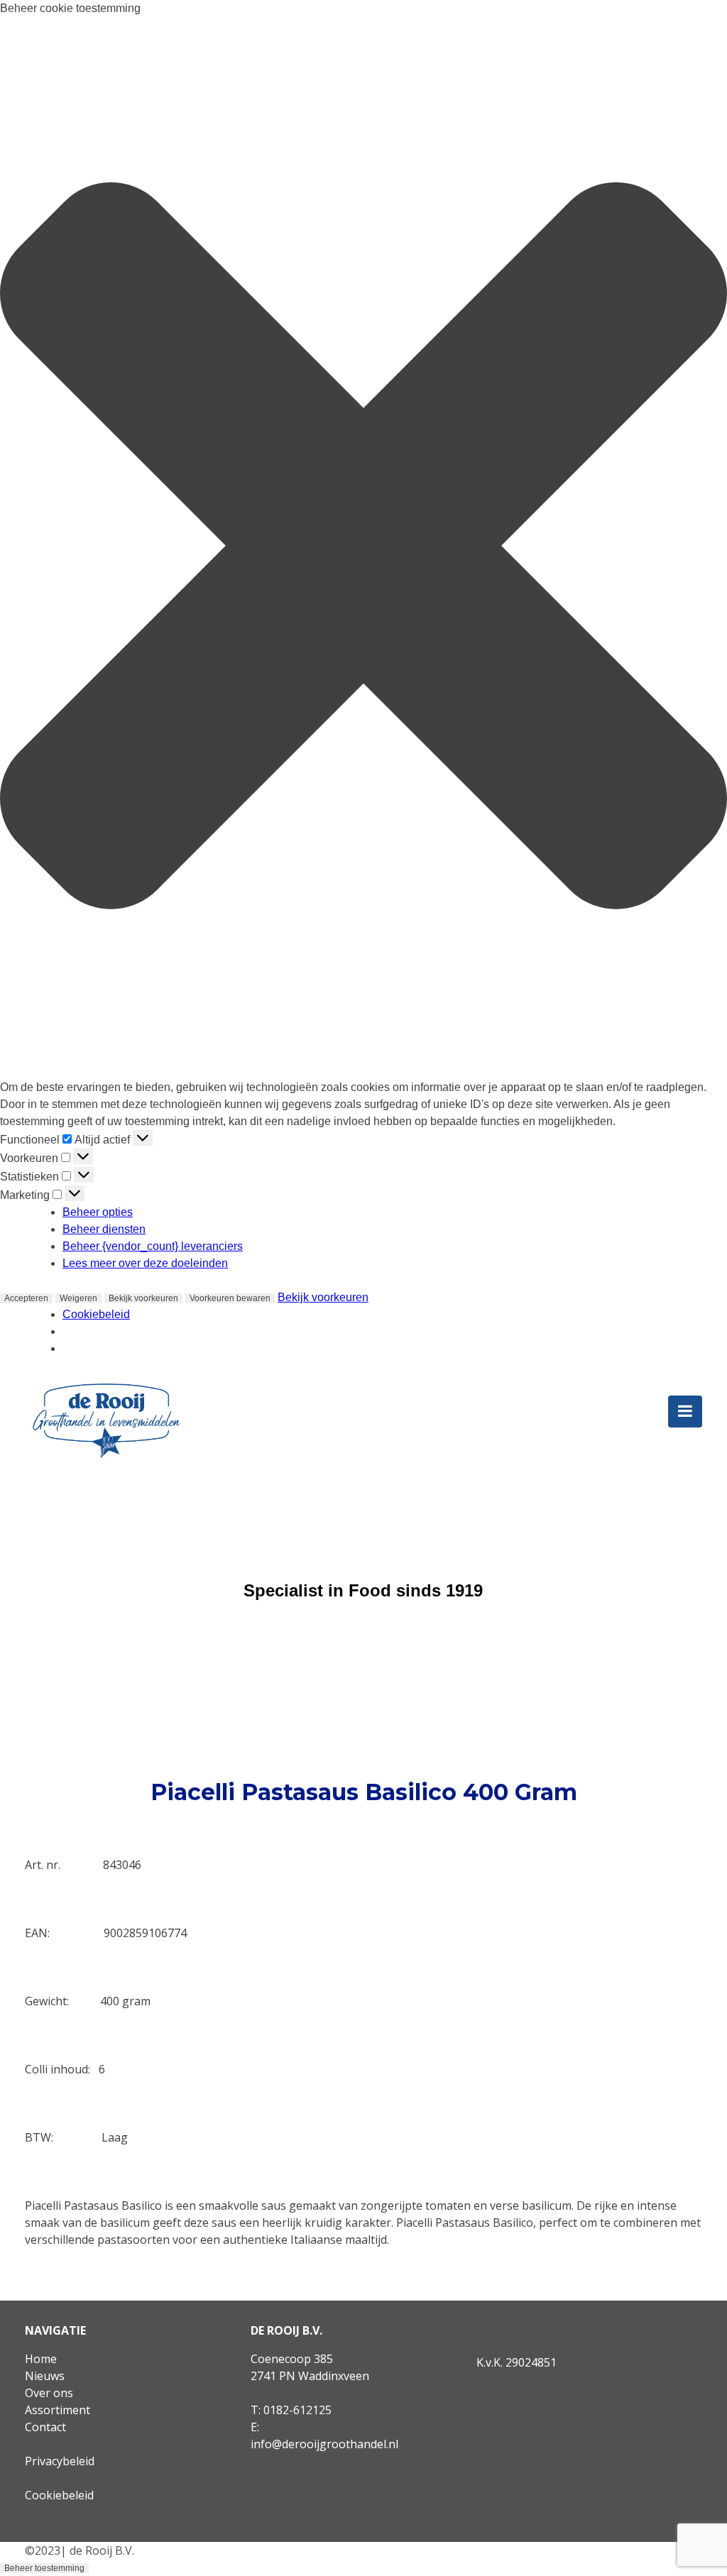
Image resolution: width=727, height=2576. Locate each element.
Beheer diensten (104, 1229)
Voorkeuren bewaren (230, 1298)
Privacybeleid (60, 2461)
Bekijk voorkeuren (143, 1298)
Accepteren (26, 1298)
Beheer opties (98, 1212)
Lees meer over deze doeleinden (145, 1263)
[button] (363, 548)
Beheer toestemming (44, 2568)
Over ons (49, 2393)
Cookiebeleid (96, 1314)
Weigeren (78, 1298)
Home (41, 2359)
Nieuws (45, 2376)
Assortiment (58, 2410)
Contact (45, 2427)
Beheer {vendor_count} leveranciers (153, 1246)
